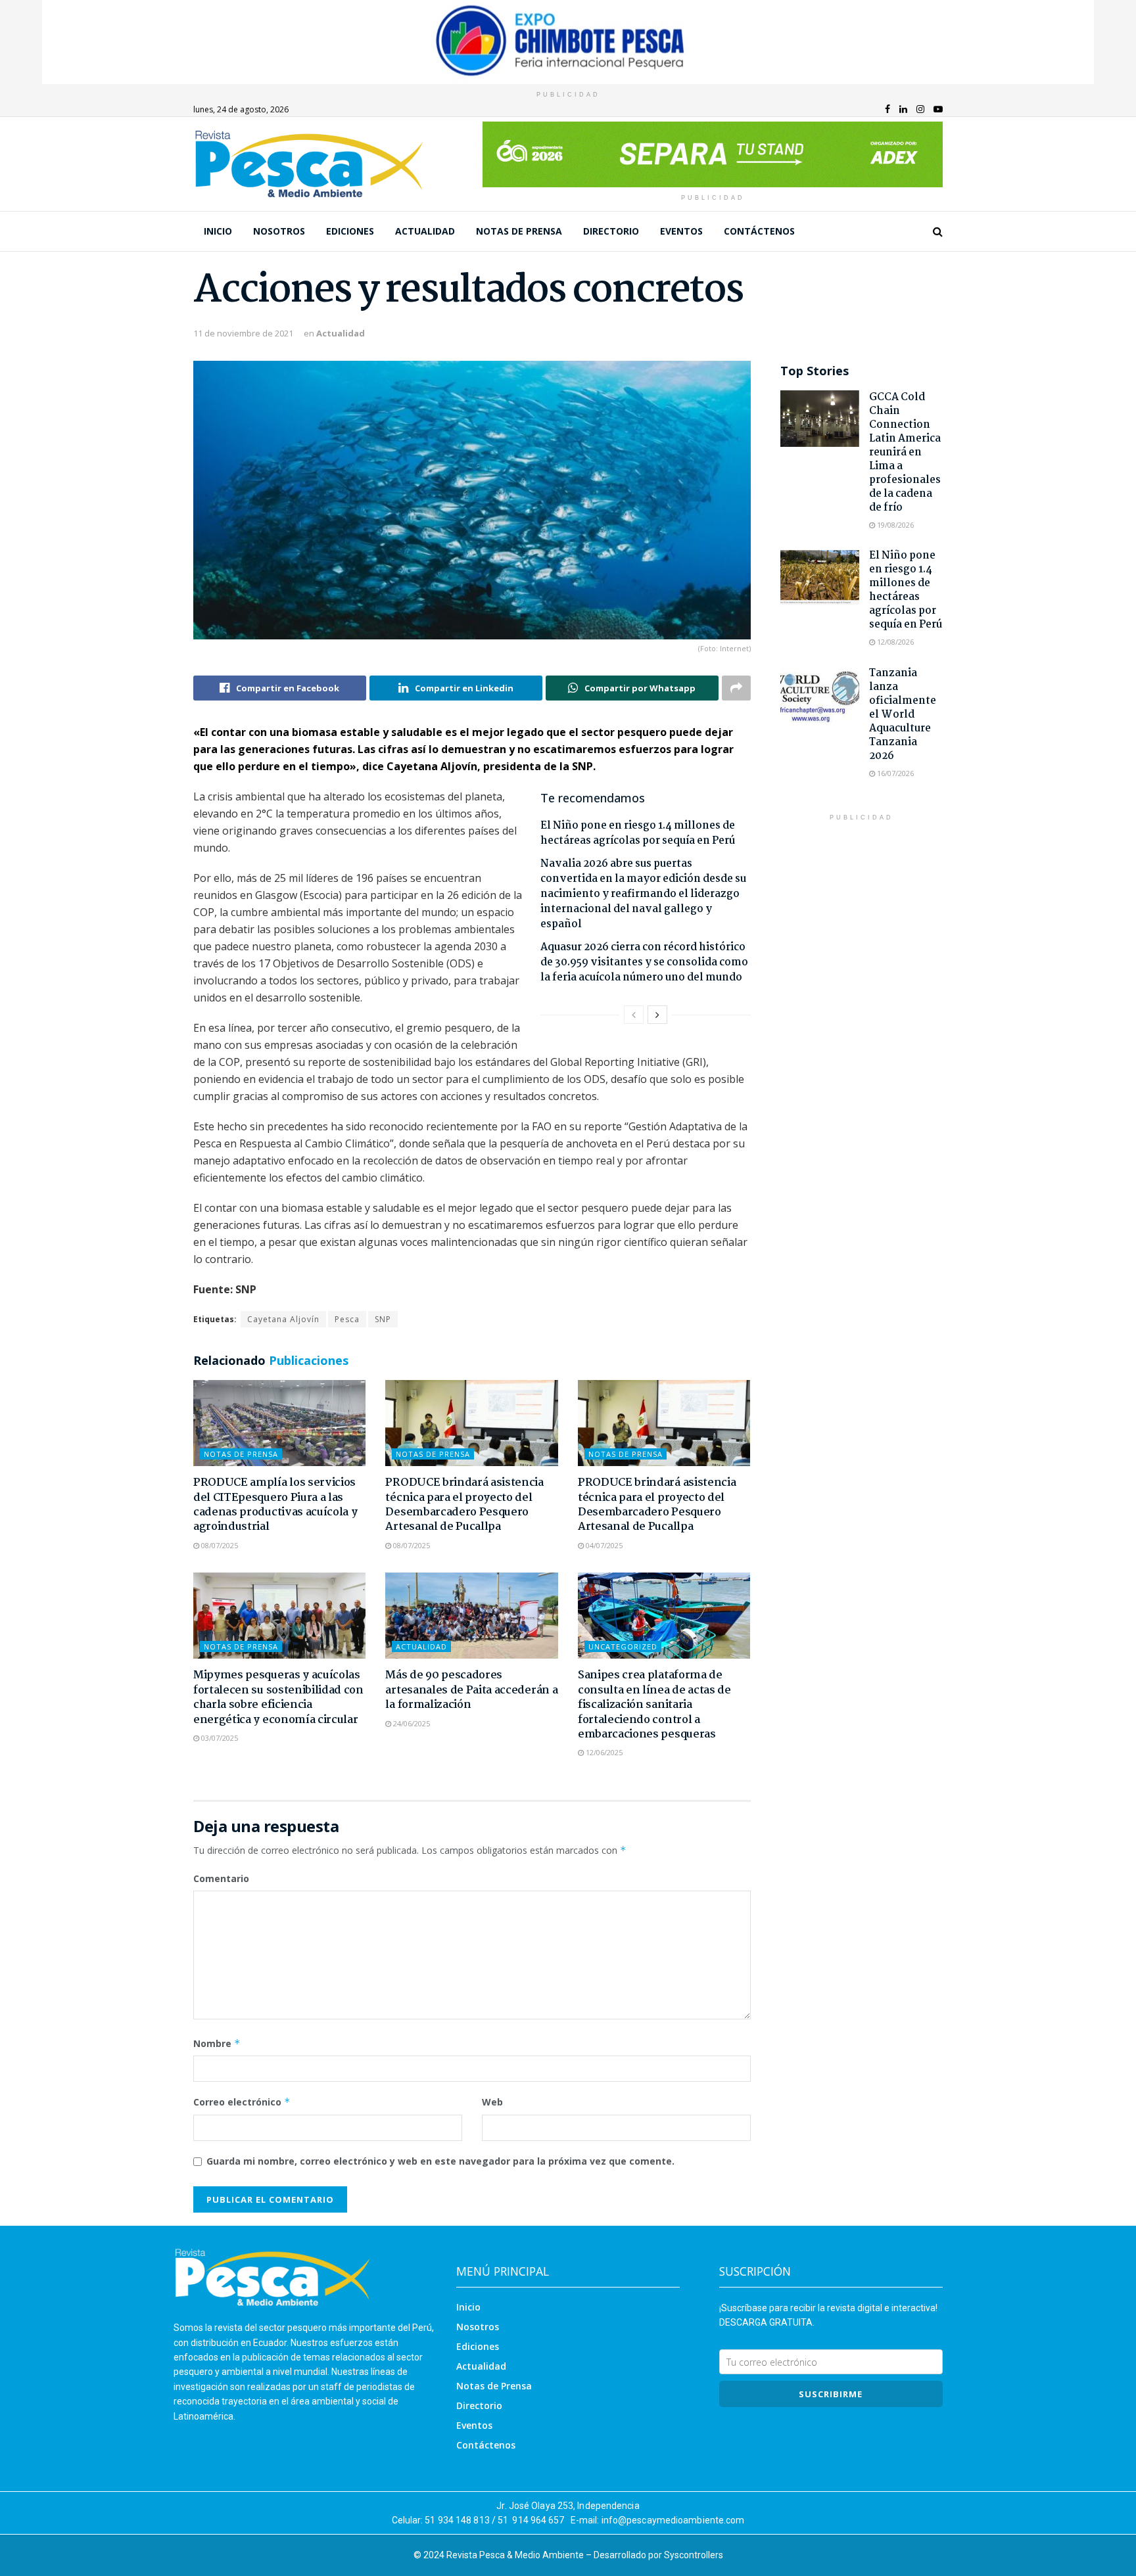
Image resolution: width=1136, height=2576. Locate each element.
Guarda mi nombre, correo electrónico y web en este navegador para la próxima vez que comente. (440, 2161)
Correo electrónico (242, 2102)
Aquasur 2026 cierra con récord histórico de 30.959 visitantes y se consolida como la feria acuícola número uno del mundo (644, 962)
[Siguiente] (657, 1015)
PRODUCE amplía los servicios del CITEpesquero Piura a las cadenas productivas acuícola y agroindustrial (275, 1505)
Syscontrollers (694, 2555)
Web (492, 2102)
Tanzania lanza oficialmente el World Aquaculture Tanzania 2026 (903, 715)
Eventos (681, 231)
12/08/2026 (894, 642)
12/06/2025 (603, 1752)
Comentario (221, 1878)
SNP (383, 1319)
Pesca (347, 1319)
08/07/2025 (219, 1545)
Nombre (217, 2043)
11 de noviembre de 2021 (243, 333)
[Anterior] (634, 1015)
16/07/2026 (894, 773)
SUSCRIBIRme (831, 2394)
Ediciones (350, 231)
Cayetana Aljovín (283, 1319)
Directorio (611, 231)
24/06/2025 (411, 1723)
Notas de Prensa (519, 231)
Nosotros (279, 231)
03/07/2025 (219, 1738)
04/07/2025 (603, 1545)
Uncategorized (623, 1646)
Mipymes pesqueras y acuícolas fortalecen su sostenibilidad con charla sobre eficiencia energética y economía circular (278, 1697)
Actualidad (425, 231)
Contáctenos (759, 231)
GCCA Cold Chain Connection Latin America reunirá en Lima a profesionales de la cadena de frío (905, 452)
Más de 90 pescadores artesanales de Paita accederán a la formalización (471, 1690)
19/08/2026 (894, 525)
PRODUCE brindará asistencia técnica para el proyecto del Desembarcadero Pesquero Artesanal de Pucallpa (464, 1505)
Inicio (218, 231)
